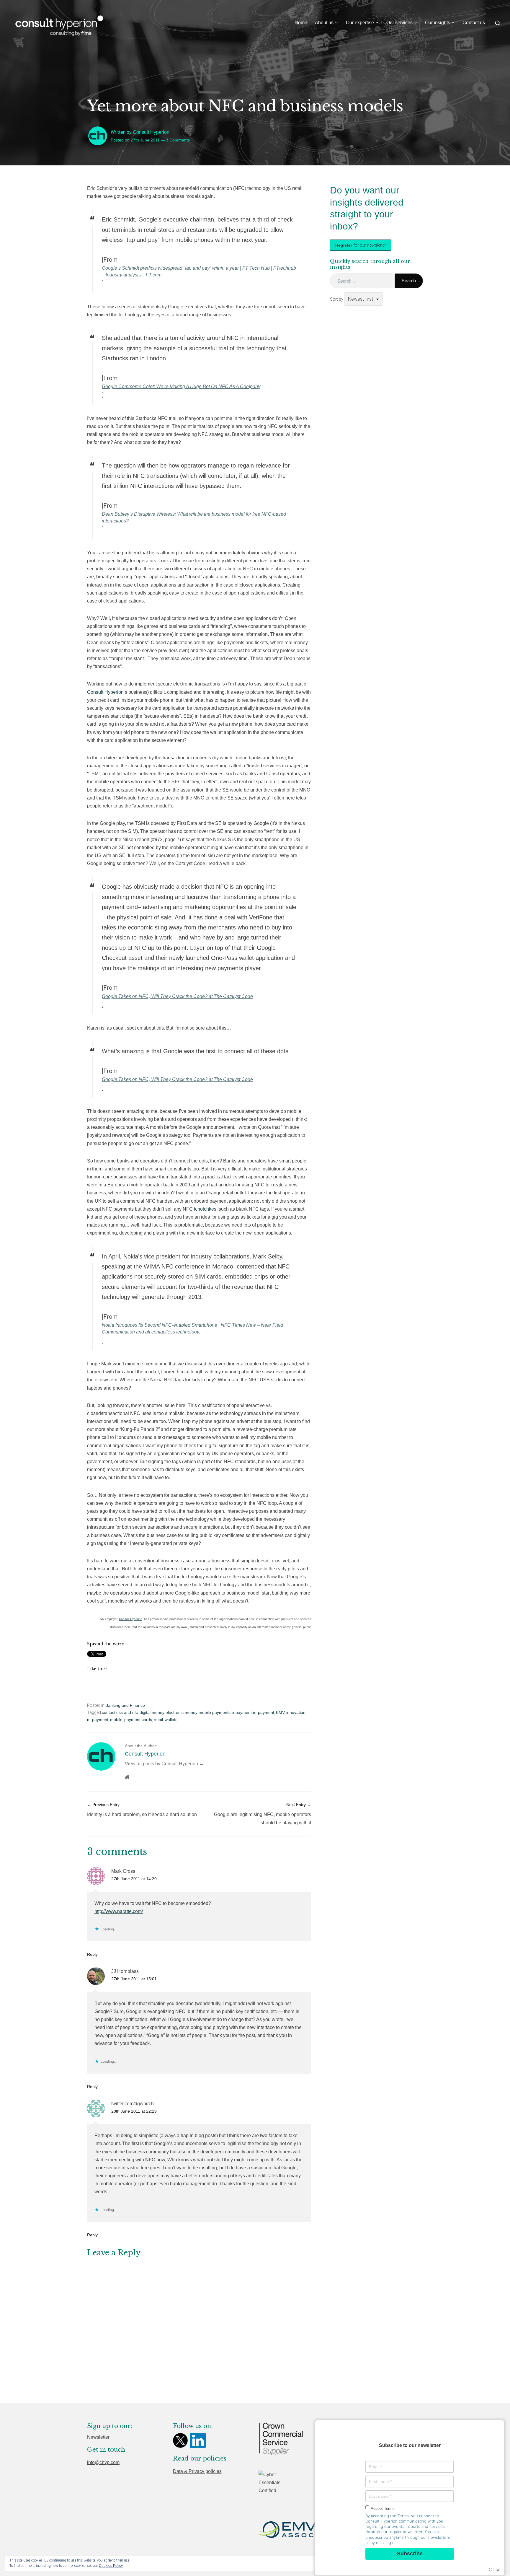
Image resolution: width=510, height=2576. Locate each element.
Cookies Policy (111, 2566)
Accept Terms (383, 2509)
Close (495, 2570)
